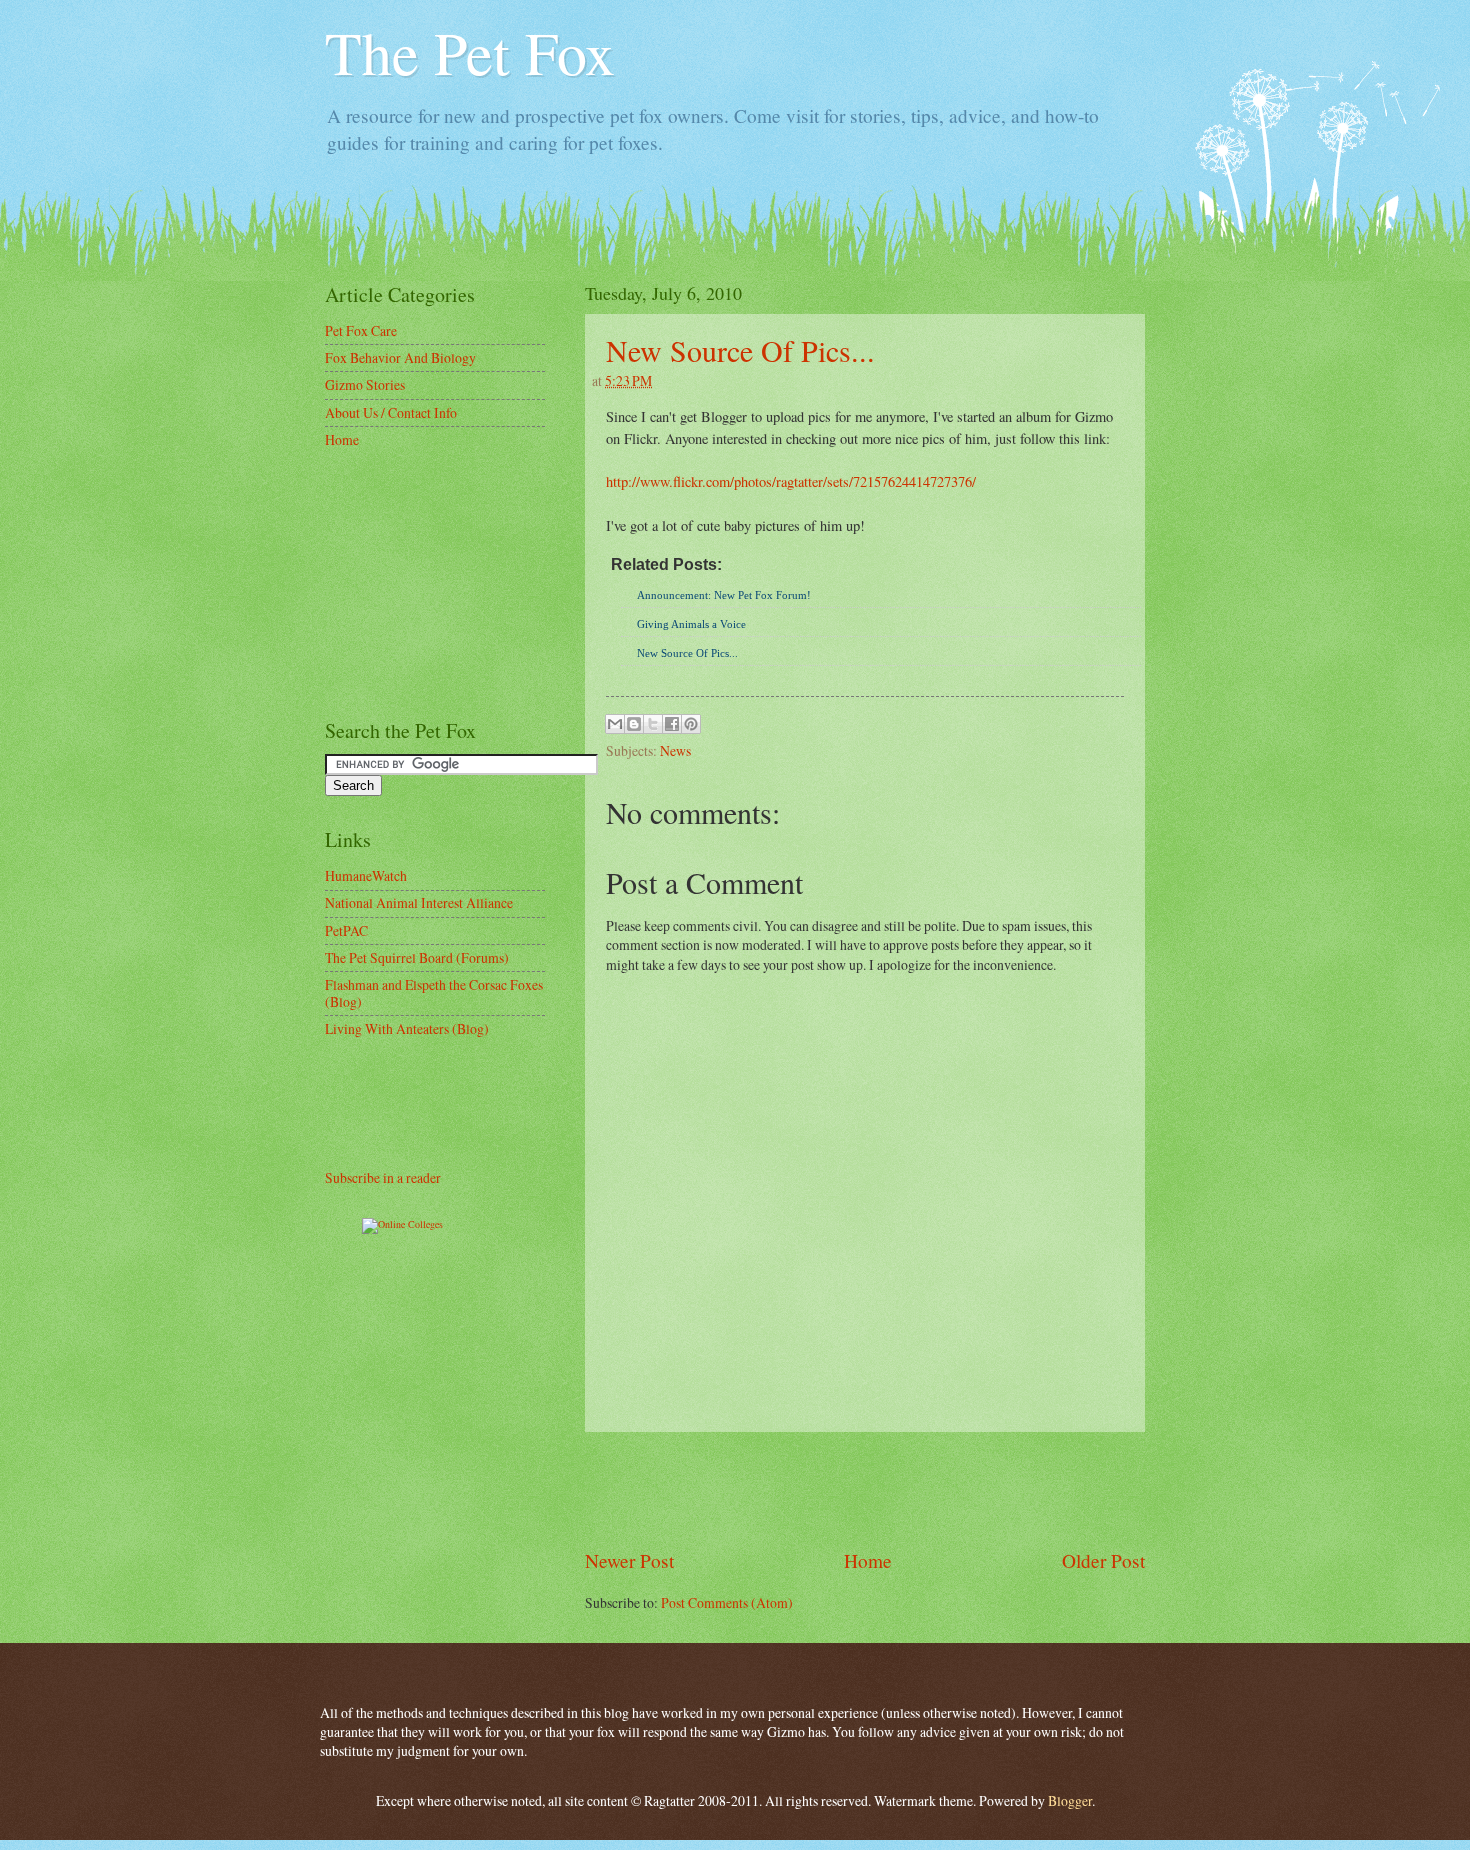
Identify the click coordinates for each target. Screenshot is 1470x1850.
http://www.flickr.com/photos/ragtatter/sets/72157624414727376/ (791, 481)
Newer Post (629, 1560)
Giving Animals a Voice (691, 624)
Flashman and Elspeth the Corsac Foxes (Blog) (434, 993)
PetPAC (346, 930)
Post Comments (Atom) (727, 1602)
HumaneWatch (366, 875)
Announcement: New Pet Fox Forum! (724, 595)
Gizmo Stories (365, 384)
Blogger (1070, 1800)
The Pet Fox (470, 52)
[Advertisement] (865, 1489)
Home (868, 1560)
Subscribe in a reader (383, 1177)
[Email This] (615, 724)
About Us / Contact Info (391, 412)
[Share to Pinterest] (691, 724)
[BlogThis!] (634, 724)
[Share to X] (653, 724)
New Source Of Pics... (740, 350)
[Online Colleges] (402, 1224)
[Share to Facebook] (672, 724)
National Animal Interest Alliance (419, 902)
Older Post (1103, 1560)
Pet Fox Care (361, 330)
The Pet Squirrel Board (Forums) (417, 957)
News (675, 750)
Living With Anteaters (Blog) (407, 1028)
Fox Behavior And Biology (400, 357)
